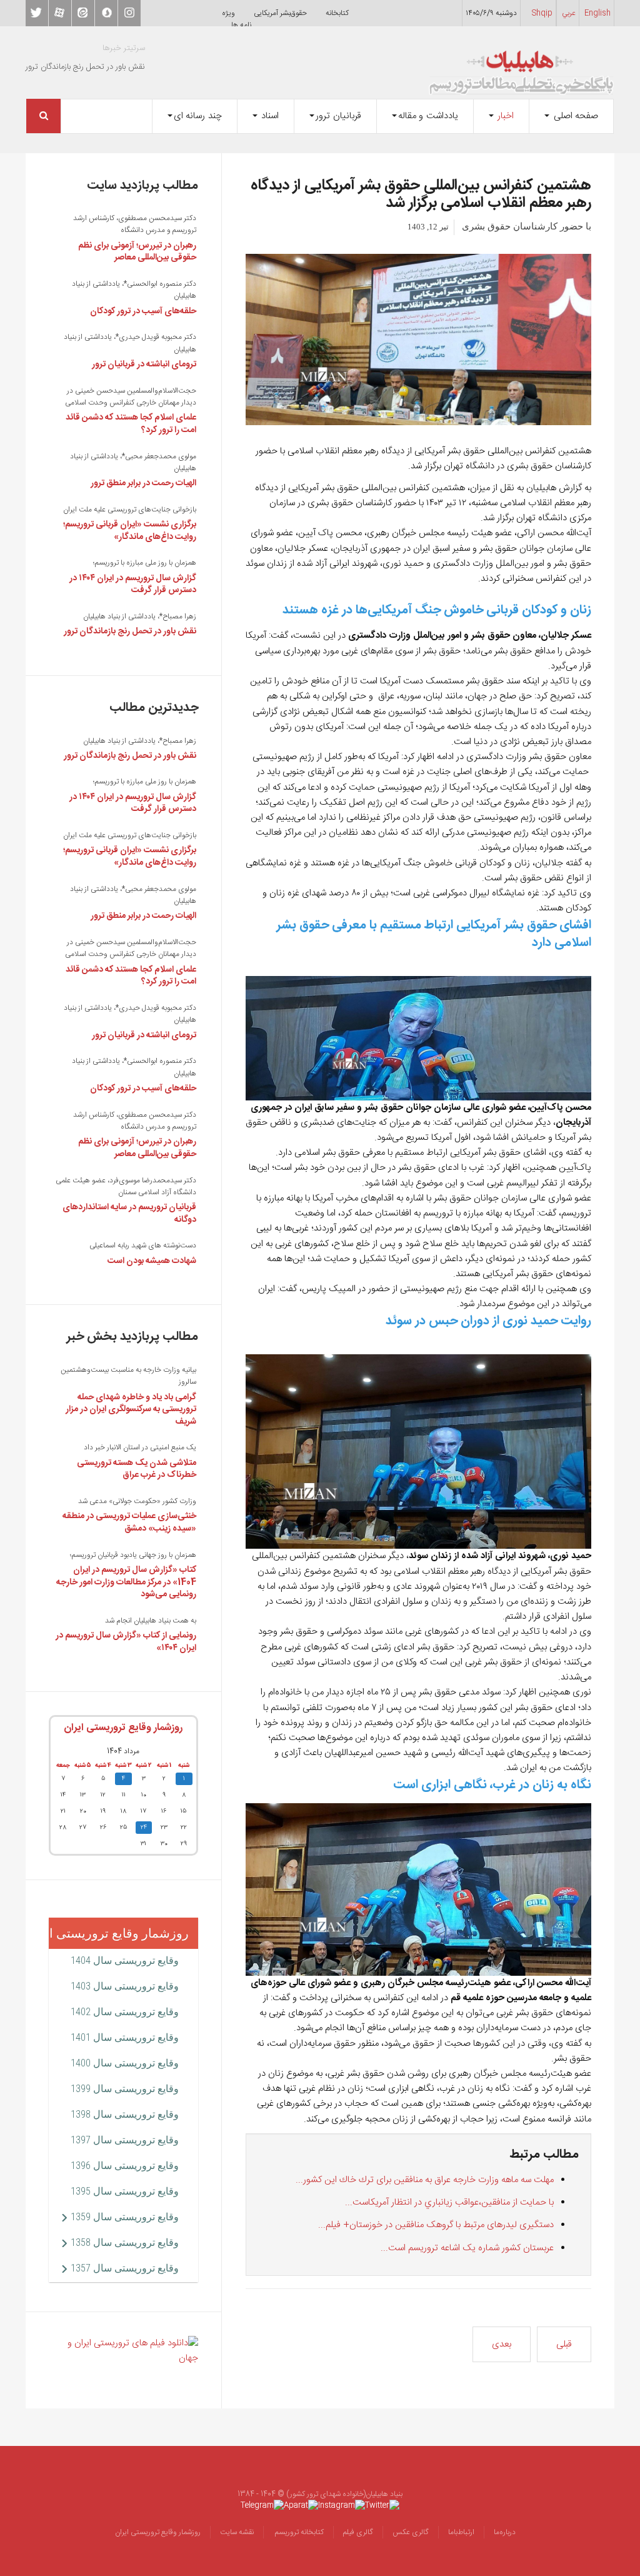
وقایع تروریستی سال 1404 (125, 1960)
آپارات (60, 13)
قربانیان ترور (338, 116)
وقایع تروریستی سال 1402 (125, 2012)
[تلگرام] (262, 2505)
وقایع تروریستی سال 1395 (125, 2191)
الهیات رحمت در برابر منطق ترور (143, 483)
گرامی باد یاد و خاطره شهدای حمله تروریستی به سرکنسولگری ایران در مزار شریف (131, 1410)
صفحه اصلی (574, 116)
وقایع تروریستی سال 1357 (125, 2268)
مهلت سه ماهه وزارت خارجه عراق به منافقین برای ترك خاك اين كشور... (425, 2180)
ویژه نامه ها (237, 19)
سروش (106, 13)
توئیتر (37, 13)
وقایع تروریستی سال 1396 (125, 2166)
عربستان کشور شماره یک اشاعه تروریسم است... (467, 2248)
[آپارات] (301, 2505)
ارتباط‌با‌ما (461, 2532)
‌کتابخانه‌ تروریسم (298, 2532)
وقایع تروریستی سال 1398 (125, 2114)
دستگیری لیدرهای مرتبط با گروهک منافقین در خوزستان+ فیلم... (436, 2225)
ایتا (83, 13)
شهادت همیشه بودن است (152, 1261)
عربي (569, 13)
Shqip (542, 13)
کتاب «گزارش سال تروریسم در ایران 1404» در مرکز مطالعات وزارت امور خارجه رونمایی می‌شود (126, 1582)
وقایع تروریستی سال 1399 (125, 2089)
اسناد (269, 116)
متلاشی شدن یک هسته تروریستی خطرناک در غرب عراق (137, 1469)
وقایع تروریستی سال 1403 (125, 1986)
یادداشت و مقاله (428, 116)
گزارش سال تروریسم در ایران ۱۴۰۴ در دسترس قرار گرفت (133, 585)
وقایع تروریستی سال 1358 (125, 2242)
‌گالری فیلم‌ (358, 2532)
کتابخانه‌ (337, 13)
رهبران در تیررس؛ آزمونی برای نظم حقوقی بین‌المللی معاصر (137, 252)
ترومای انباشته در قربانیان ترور (144, 365)
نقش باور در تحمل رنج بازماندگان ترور (130, 631)
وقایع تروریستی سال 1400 (125, 2063)
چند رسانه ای (198, 116)
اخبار (505, 116)
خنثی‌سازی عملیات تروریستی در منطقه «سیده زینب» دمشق (129, 1522)
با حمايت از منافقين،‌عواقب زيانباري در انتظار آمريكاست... (449, 2202)
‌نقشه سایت (237, 2532)
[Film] (123, 2351)
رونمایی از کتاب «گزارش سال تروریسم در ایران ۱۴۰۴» (126, 1642)
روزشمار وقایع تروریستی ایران (123, 1728)
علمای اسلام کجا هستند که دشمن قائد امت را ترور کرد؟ (131, 424)
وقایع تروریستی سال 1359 (125, 2217)
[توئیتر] (382, 2505)
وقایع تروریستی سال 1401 (125, 2037)
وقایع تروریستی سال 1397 (125, 2140)
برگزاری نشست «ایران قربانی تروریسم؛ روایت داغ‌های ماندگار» (130, 531)
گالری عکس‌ (411, 2532)
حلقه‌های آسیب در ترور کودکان (143, 311)
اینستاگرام (129, 13)
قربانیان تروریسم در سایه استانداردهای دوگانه (129, 1214)
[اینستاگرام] (342, 2505)
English (597, 13)
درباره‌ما (505, 2532)
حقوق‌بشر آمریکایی (280, 13)
